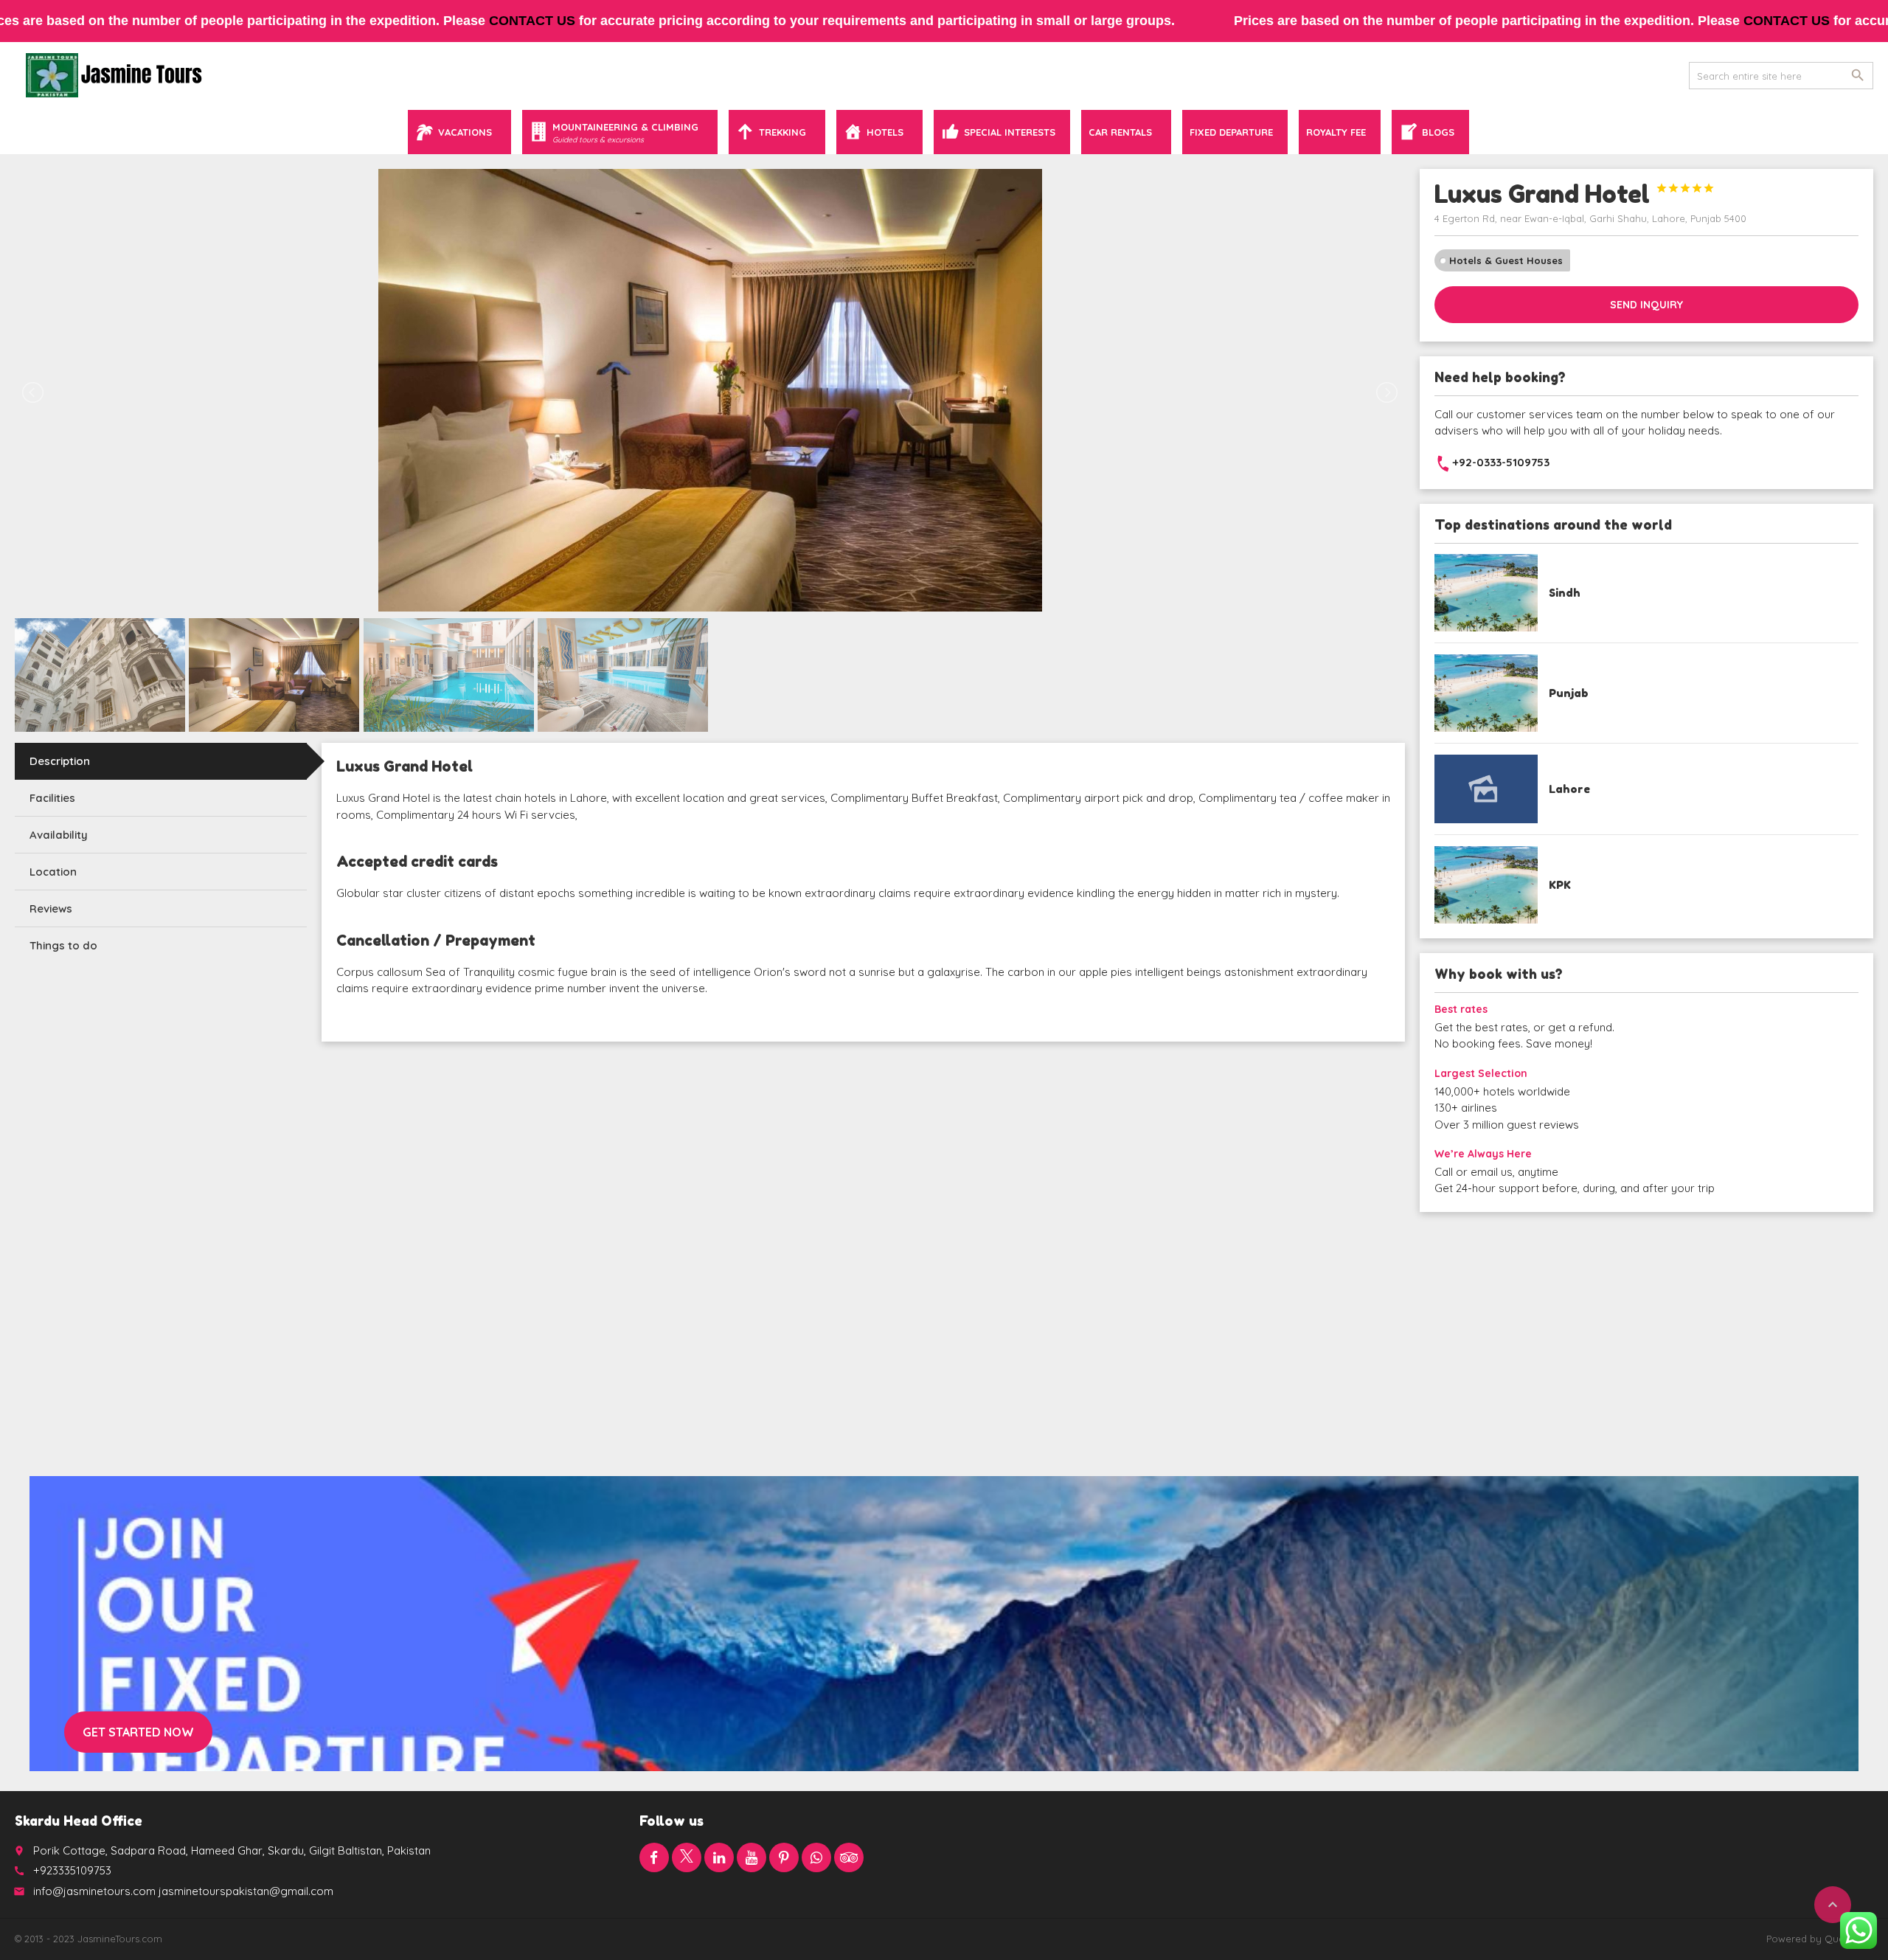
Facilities (52, 798)
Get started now (138, 1732)
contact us (532, 21)
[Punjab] (1486, 693)
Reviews (51, 908)
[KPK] (1486, 885)
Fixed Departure (1231, 132)
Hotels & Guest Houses (1506, 260)
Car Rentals (1120, 132)
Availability (59, 835)
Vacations (465, 132)
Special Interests (1010, 132)
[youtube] (752, 1857)
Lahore (1569, 789)
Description (60, 761)
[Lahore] (1486, 789)
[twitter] (687, 1857)
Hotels (885, 132)
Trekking (782, 132)
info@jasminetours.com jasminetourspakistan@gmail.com (183, 1891)
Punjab (1569, 693)
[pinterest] (784, 1857)
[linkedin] (719, 1857)
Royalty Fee (1336, 132)
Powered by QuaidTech (1820, 1939)
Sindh (1565, 593)
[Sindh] (1486, 593)
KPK (1560, 885)
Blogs (1438, 132)
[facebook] (654, 1857)
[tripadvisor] (849, 1857)
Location (53, 872)
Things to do (63, 945)
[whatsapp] (816, 1857)
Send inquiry (1646, 305)
